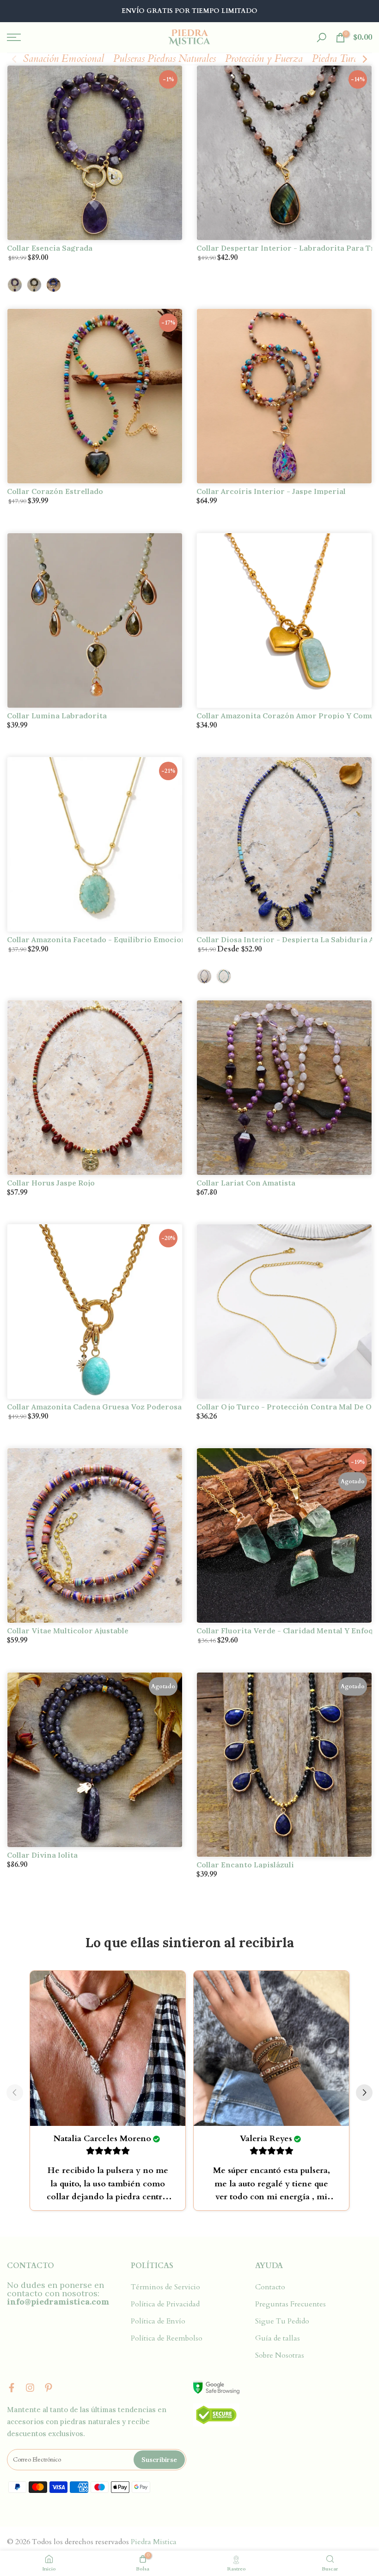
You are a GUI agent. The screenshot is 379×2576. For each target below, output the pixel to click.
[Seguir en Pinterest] (49, 2388)
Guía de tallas (278, 2338)
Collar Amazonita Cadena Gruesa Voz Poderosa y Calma (95, 1407)
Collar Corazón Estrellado (55, 491)
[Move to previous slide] (15, 2094)
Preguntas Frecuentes (290, 2304)
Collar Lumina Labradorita (57, 716)
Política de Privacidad (165, 2304)
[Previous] (15, 59)
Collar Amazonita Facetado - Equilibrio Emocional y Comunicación (95, 939)
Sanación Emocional (64, 59)
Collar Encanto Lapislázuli (245, 1865)
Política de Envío (158, 2321)
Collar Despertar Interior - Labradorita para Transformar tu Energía (284, 248)
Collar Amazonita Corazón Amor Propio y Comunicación (284, 716)
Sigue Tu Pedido (282, 2321)
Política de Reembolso (167, 2338)
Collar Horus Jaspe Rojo (51, 1183)
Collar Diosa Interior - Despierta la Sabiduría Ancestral (284, 939)
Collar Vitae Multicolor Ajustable (68, 1631)
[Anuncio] (189, 11)
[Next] (364, 59)
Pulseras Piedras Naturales (165, 59)
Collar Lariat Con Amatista (246, 1183)
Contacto (270, 2287)
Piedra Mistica (154, 2542)
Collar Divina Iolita (42, 1855)
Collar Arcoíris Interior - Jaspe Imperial (271, 491)
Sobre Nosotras (280, 2355)
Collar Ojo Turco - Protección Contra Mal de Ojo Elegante (284, 1407)
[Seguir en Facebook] (12, 2388)
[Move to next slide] (364, 2094)
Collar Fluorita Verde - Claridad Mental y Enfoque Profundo (284, 1631)
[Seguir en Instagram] (30, 2388)
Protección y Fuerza (264, 59)
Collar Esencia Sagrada (50, 248)
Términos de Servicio (165, 2287)
